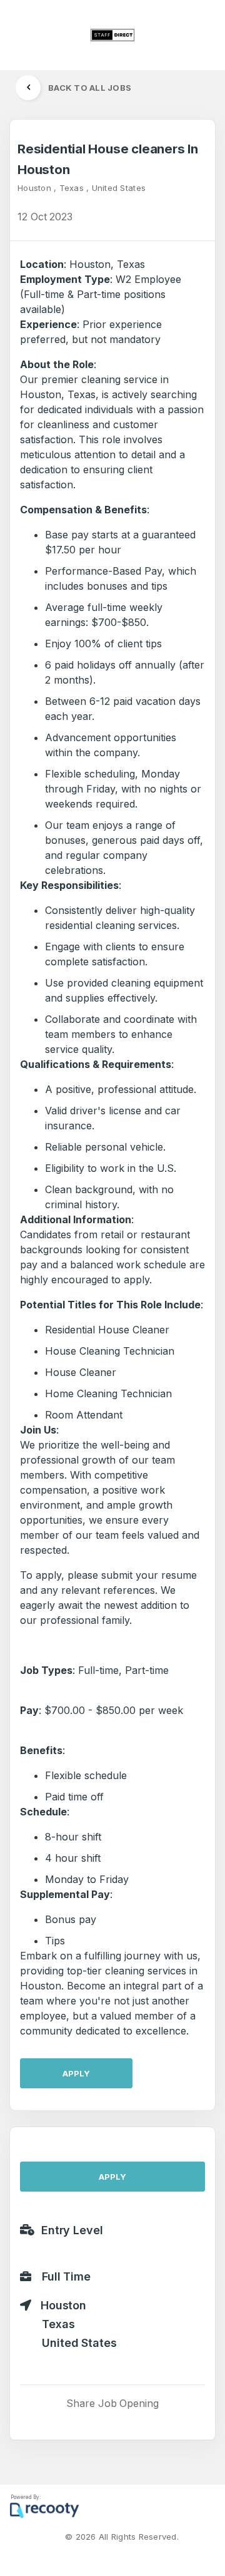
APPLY (76, 2073)
